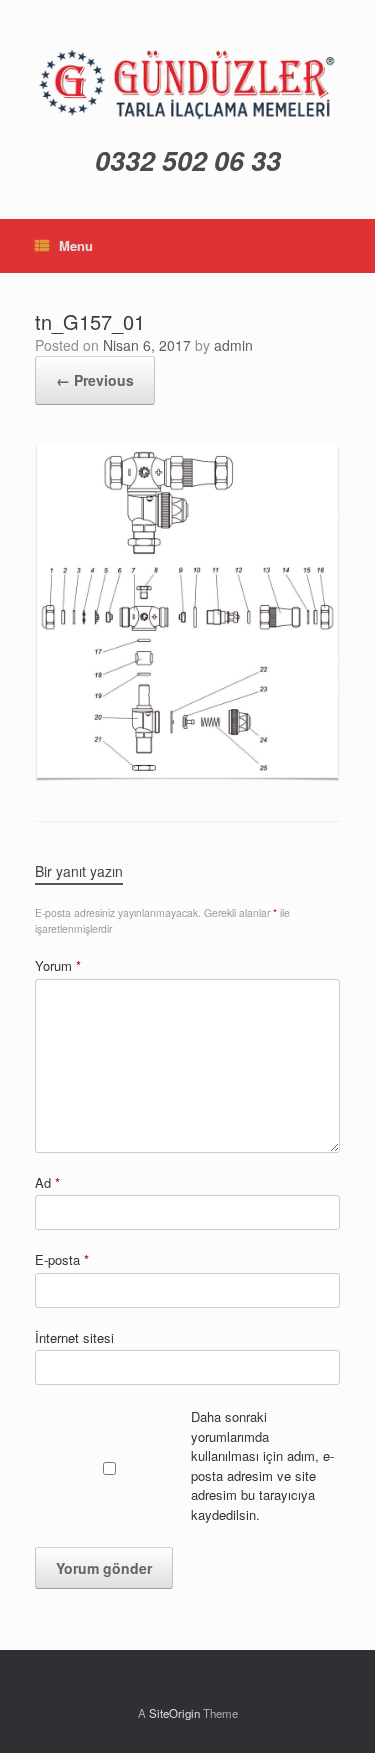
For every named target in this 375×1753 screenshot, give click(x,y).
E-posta (62, 1259)
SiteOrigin (174, 1713)
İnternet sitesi (74, 1337)
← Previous (95, 380)
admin (233, 345)
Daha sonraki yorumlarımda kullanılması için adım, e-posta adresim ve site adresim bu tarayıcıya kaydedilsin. (262, 1465)
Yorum (58, 965)
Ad (47, 1182)
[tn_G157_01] (187, 610)
